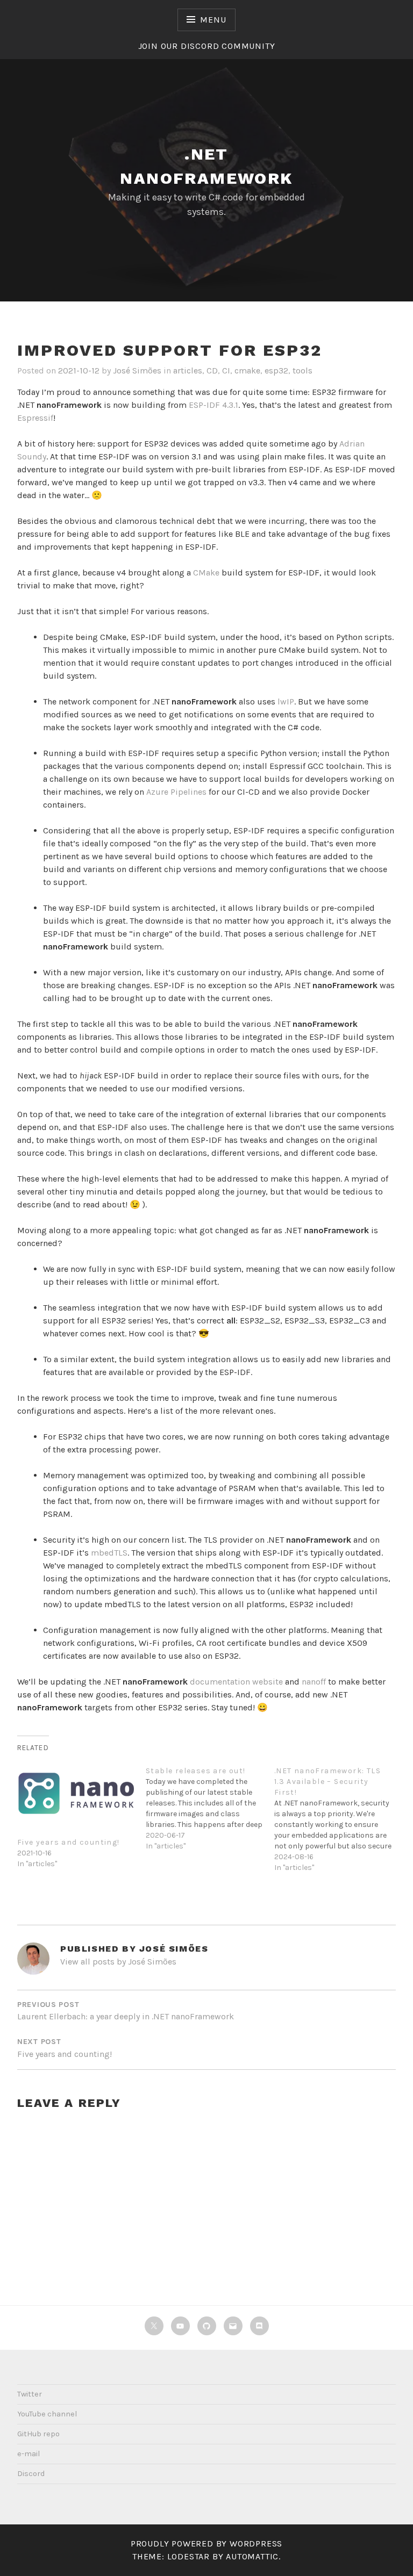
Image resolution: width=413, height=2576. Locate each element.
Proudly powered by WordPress (206, 2543)
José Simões (137, 370)
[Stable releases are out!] (210, 1806)
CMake (206, 573)
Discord (31, 2474)
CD (212, 370)
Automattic (252, 2556)
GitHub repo (38, 2434)
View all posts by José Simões (118, 1962)
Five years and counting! (69, 1842)
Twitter (30, 2394)
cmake (247, 370)
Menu (213, 20)
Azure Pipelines (176, 792)
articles (188, 370)
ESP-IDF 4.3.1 (212, 405)
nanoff (314, 1682)
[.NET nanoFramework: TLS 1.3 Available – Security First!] (339, 1816)
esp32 (276, 370)
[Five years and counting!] (76, 1793)
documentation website (236, 1682)
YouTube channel (47, 2414)
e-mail (29, 2454)
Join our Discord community (207, 46)
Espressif (35, 418)
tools (302, 370)
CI (226, 370)
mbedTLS (109, 1553)
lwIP (286, 701)
